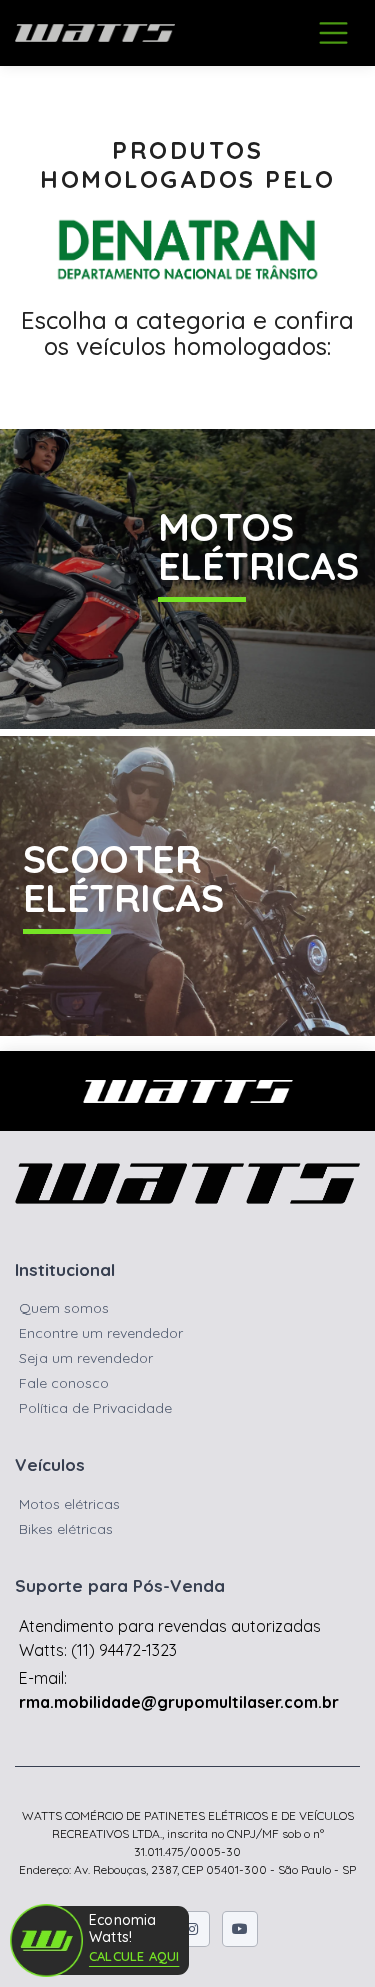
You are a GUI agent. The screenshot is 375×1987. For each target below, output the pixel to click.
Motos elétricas (69, 1504)
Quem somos (64, 1308)
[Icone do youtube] (240, 1929)
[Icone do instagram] (192, 1929)
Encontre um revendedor (101, 1333)
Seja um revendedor (86, 1358)
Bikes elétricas (66, 1529)
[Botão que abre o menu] (333, 32)
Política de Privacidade (95, 1408)
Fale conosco (64, 1383)
